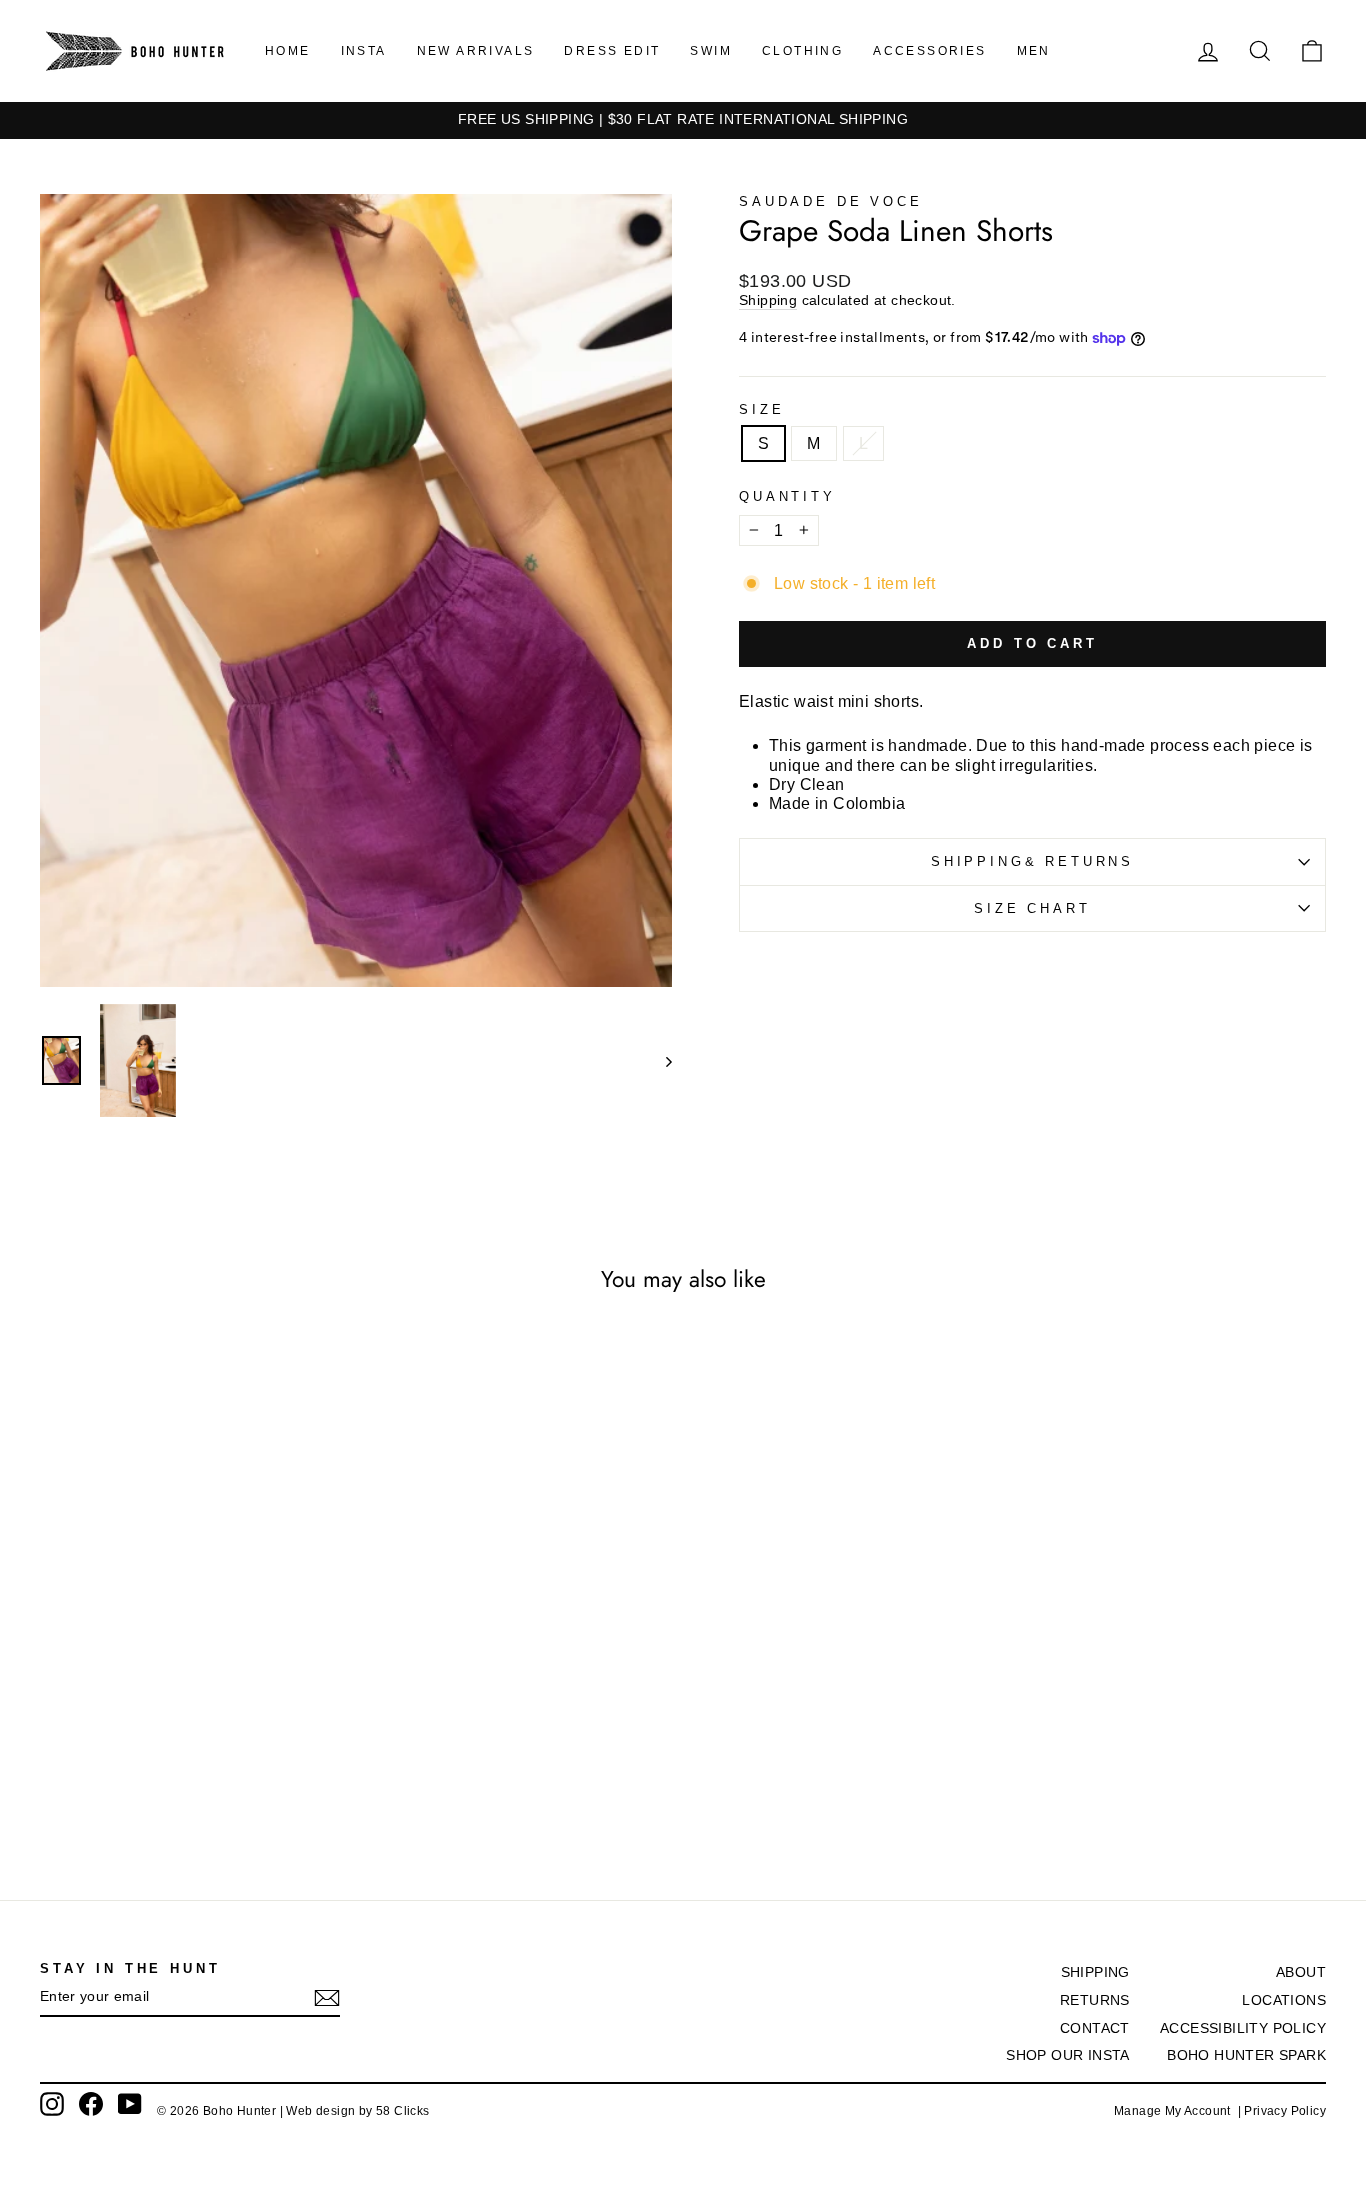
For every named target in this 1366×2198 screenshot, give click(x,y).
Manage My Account (1176, 2111)
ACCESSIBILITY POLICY (1243, 2028)
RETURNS (1095, 2000)
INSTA (364, 51)
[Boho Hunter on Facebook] (91, 2104)
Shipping (768, 300)
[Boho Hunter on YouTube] (130, 2104)
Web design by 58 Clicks (357, 2111)
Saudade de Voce (831, 201)
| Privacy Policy (1282, 2111)
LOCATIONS (1284, 2000)
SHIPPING (1095, 1972)
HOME (288, 51)
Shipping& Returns (1032, 861)
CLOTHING (802, 51)
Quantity (787, 496)
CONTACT (1095, 2028)
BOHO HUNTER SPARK (1246, 2055)
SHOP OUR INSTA (1068, 2055)
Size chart (1032, 908)
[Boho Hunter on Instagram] (52, 2104)
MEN (1034, 51)
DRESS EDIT (612, 51)
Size (761, 409)
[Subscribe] (327, 1998)
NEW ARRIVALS (476, 51)
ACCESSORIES (929, 51)
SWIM (711, 51)
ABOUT (1301, 1972)
